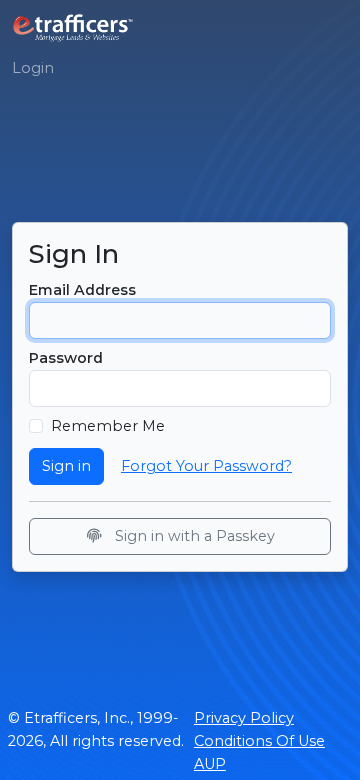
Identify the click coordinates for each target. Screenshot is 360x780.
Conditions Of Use (259, 741)
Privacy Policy (244, 718)
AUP (210, 764)
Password (66, 358)
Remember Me (108, 426)
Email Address (82, 290)
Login (33, 68)
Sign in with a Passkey (193, 536)
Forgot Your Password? (206, 466)
